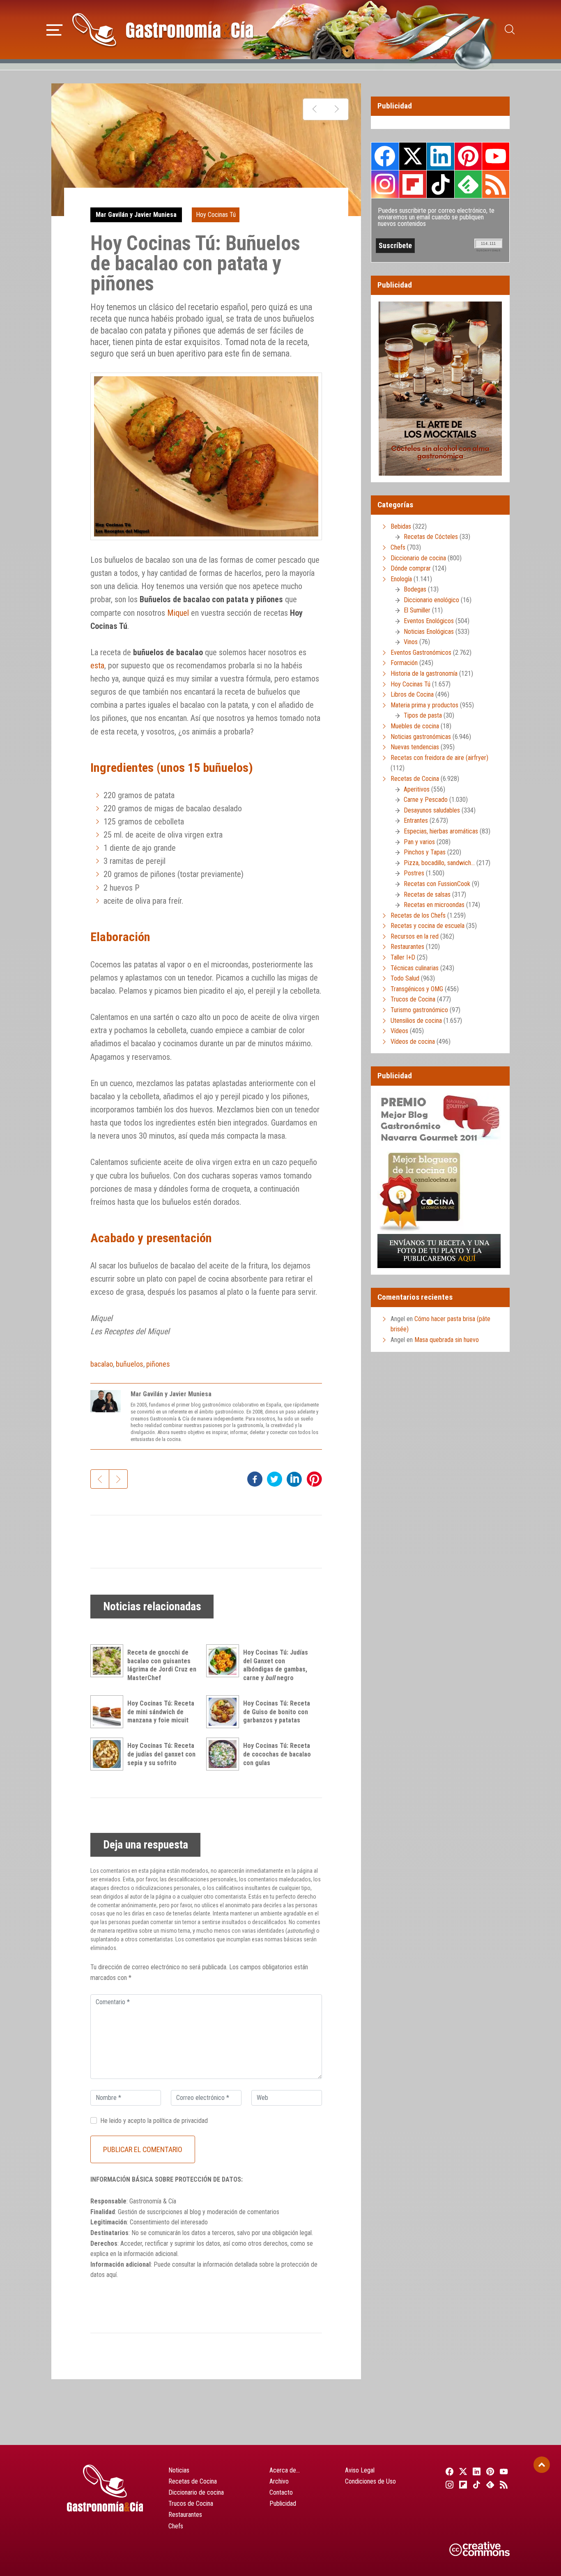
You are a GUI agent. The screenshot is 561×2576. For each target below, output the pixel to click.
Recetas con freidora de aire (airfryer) (439, 758)
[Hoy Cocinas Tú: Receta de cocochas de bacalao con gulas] (225, 1754)
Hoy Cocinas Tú (216, 215)
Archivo (279, 2481)
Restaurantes (407, 947)
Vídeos (399, 1031)
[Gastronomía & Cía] (163, 30)
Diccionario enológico (431, 600)
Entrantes (416, 821)
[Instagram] (448, 2484)
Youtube (496, 156)
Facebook (385, 156)
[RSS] (503, 2484)
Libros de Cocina (412, 694)
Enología (401, 579)
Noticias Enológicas (429, 632)
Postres (414, 873)
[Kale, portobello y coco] (337, 109)
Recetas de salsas (427, 894)
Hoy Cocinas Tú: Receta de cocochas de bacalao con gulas (277, 1754)
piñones (158, 1364)
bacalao (102, 1364)
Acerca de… (285, 2470)
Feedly (468, 184)
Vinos (411, 642)
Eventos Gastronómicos (421, 653)
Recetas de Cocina (415, 779)
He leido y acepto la (154, 2121)
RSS (496, 184)
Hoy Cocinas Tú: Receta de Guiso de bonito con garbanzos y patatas (277, 1712)
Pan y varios (419, 842)
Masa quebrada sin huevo (447, 1340)
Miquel (178, 613)
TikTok (440, 184)
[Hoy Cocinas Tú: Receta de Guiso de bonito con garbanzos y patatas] (225, 1712)
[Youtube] (503, 2471)
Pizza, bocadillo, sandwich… (439, 863)
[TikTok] (475, 2484)
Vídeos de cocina (413, 1042)
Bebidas (401, 526)
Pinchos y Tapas (425, 852)
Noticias (179, 2470)
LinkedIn (440, 156)
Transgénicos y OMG (417, 989)
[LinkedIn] (475, 2471)
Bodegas (415, 589)
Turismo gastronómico (419, 1010)
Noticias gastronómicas (421, 737)
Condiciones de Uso (370, 2481)
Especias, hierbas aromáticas (441, 831)
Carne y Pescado (426, 800)
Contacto (281, 2492)
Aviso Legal (360, 2470)
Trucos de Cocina (413, 999)
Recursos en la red (415, 936)
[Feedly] (489, 2484)
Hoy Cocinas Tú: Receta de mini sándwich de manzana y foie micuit (161, 1712)
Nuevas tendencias (415, 747)
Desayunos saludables (432, 810)
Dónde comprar (411, 568)
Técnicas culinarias (415, 968)
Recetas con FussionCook (437, 884)
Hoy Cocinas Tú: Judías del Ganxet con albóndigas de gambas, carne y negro (276, 1665)
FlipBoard (413, 184)
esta (97, 665)
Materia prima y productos (424, 705)
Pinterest (468, 156)
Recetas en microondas (434, 905)
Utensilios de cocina (416, 1021)
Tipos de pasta (423, 715)
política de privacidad (180, 2121)
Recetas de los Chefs (418, 915)
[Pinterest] (489, 2471)
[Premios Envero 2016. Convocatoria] (314, 109)
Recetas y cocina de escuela (428, 926)
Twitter (413, 156)
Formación (404, 663)
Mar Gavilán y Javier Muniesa (136, 215)
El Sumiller (417, 610)
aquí (112, 2275)
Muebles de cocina (415, 726)
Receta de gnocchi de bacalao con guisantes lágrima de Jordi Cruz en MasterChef (162, 1665)
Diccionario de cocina (418, 558)
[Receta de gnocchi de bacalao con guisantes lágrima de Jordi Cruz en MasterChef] (109, 1661)
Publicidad (283, 2503)
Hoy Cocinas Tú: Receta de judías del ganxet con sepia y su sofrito (161, 1754)
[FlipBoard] (462, 2484)
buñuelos (130, 1364)
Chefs (398, 547)
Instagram (385, 184)
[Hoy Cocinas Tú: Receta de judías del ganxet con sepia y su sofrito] (109, 1754)
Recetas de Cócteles (431, 537)
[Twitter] (462, 2471)
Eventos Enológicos (429, 621)
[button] (54, 29)
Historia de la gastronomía (424, 673)
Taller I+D (403, 957)
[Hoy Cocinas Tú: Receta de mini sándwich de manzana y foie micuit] (109, 1712)
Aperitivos (417, 789)
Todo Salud (405, 978)
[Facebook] (448, 2471)
